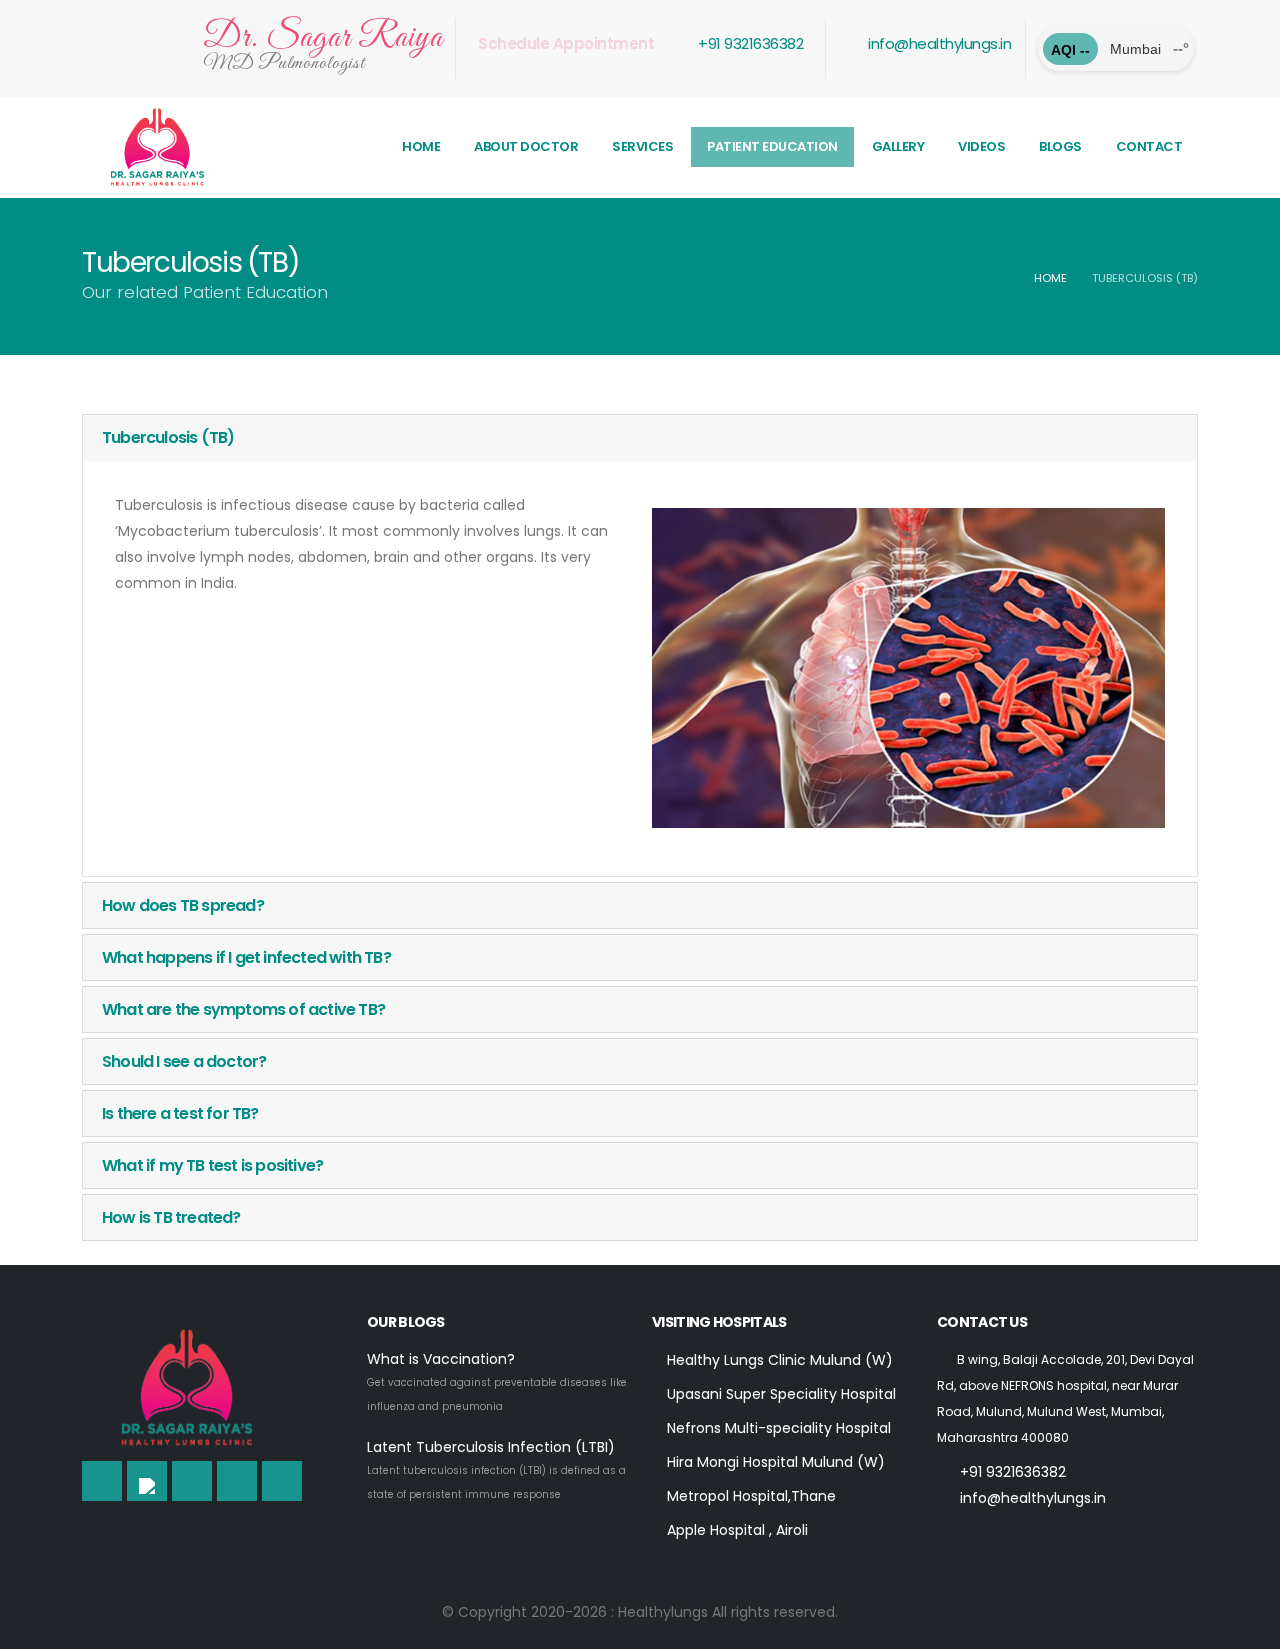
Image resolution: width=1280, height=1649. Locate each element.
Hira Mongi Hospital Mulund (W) (774, 1462)
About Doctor (526, 146)
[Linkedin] (192, 1481)
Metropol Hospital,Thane (749, 1496)
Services (642, 146)
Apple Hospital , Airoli (735, 1530)
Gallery (898, 146)
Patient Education (772, 146)
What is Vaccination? (441, 1359)
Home (421, 146)
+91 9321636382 (749, 43)
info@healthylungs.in (938, 43)
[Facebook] (102, 1481)
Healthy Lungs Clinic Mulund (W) (778, 1360)
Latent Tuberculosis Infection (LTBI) (491, 1447)
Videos (981, 146)
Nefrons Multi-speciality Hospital (777, 1428)
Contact (1149, 146)
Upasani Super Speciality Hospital (779, 1394)
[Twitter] (147, 1481)
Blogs (1060, 146)
